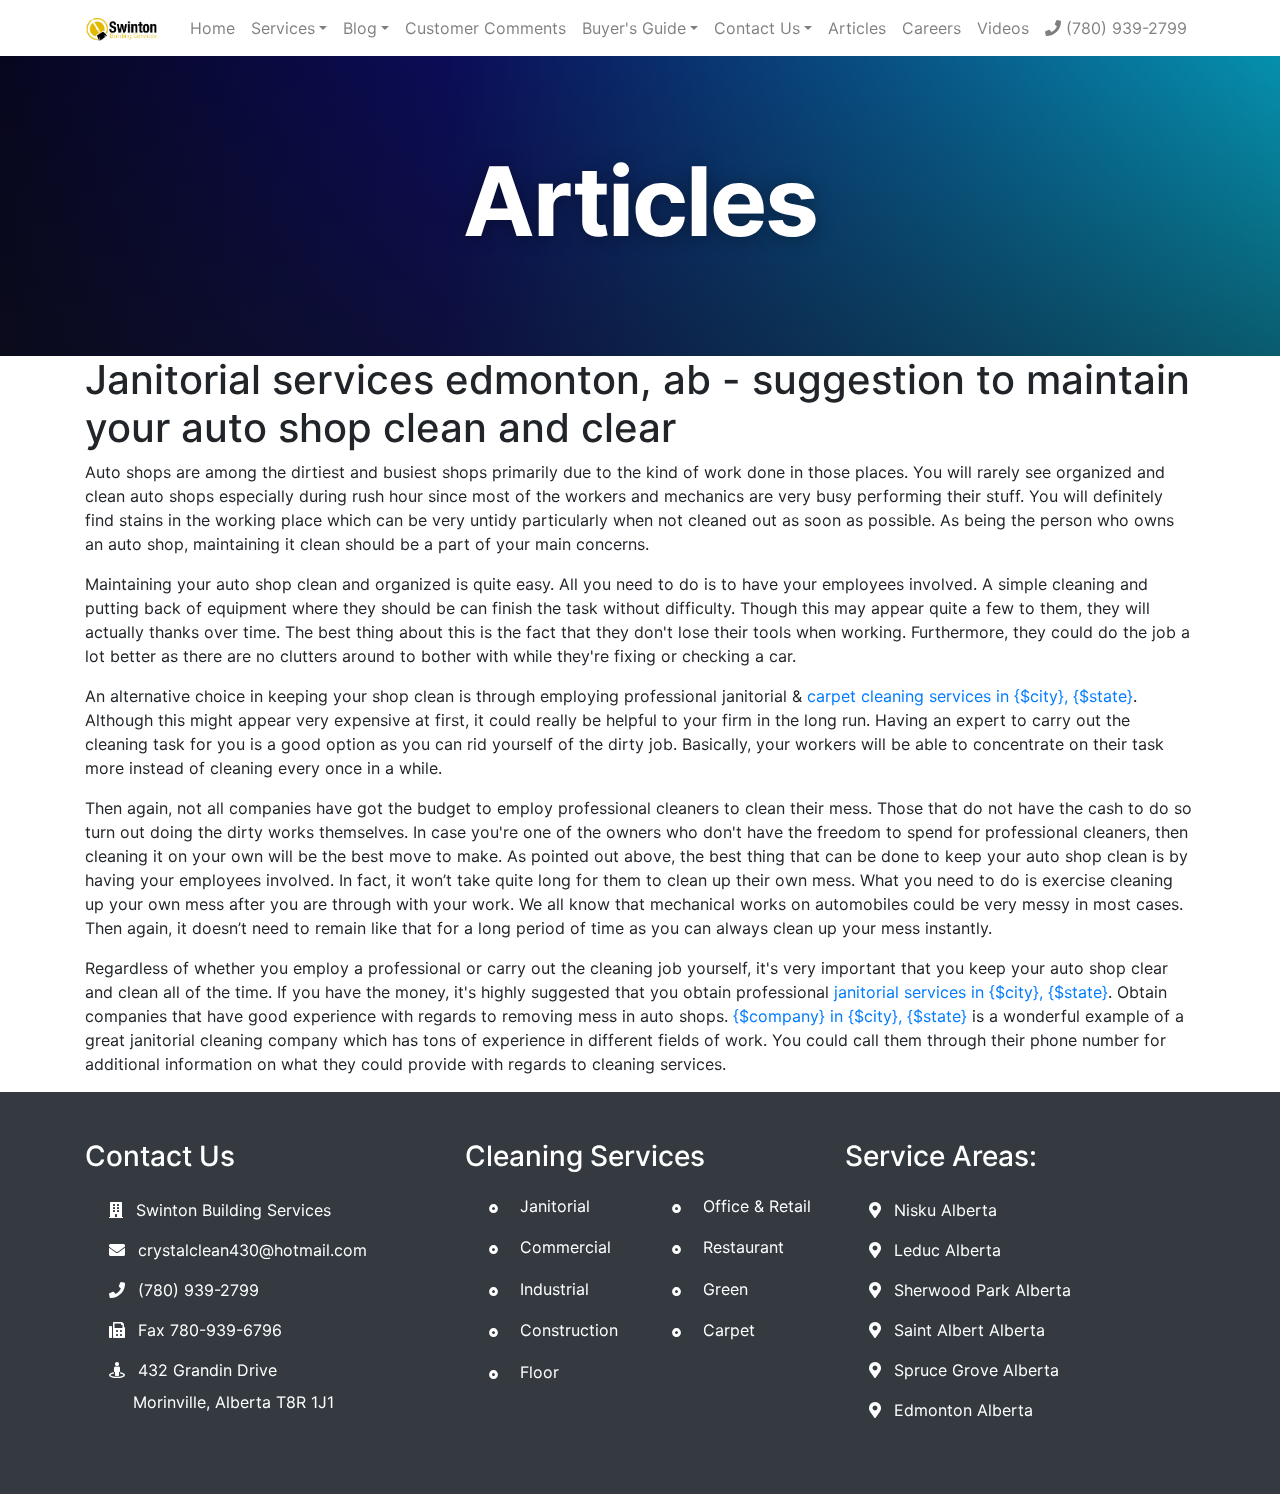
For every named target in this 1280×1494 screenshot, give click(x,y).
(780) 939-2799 (1124, 28)
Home (212, 28)
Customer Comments (485, 28)
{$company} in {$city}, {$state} (850, 1016)
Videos (1003, 28)
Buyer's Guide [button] (634, 28)
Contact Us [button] (757, 28)
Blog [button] (360, 28)
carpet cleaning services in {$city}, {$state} (970, 696)
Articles (857, 28)
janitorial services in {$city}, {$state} (971, 992)
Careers (931, 28)
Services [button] (283, 28)
